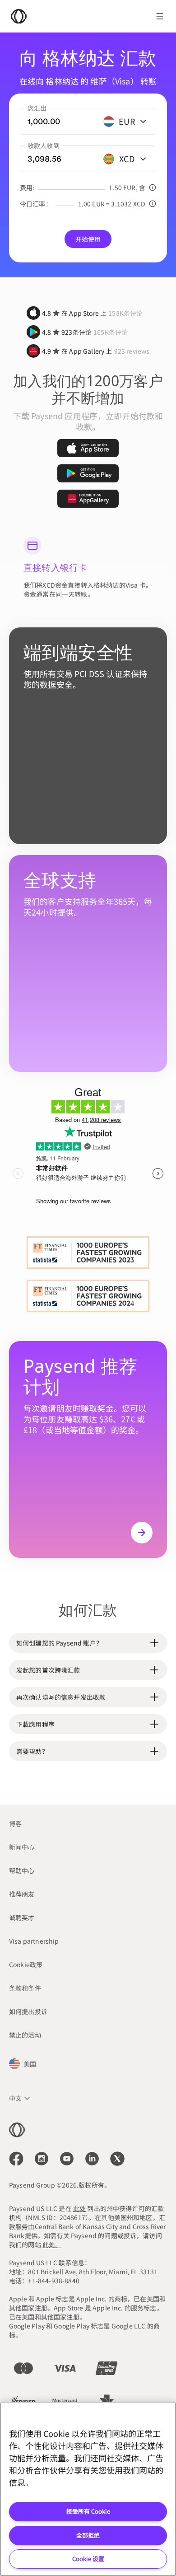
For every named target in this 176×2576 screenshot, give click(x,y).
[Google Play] (88, 473)
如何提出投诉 (28, 2011)
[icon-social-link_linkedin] (92, 2159)
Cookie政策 (26, 1964)
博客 (15, 1823)
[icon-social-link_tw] (117, 2159)
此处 (79, 2208)
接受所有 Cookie (88, 2511)
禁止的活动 (25, 2035)
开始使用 (88, 239)
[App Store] (88, 448)
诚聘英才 (22, 1917)
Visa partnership (34, 1941)
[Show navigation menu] (160, 16)
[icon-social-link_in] (42, 2159)
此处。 (52, 2244)
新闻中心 (22, 1847)
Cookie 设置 (88, 2559)
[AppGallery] (88, 499)
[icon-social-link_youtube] (67, 2159)
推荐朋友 (22, 1894)
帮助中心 (22, 1870)
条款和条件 (25, 1988)
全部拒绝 (88, 2535)
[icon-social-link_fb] (16, 2159)
